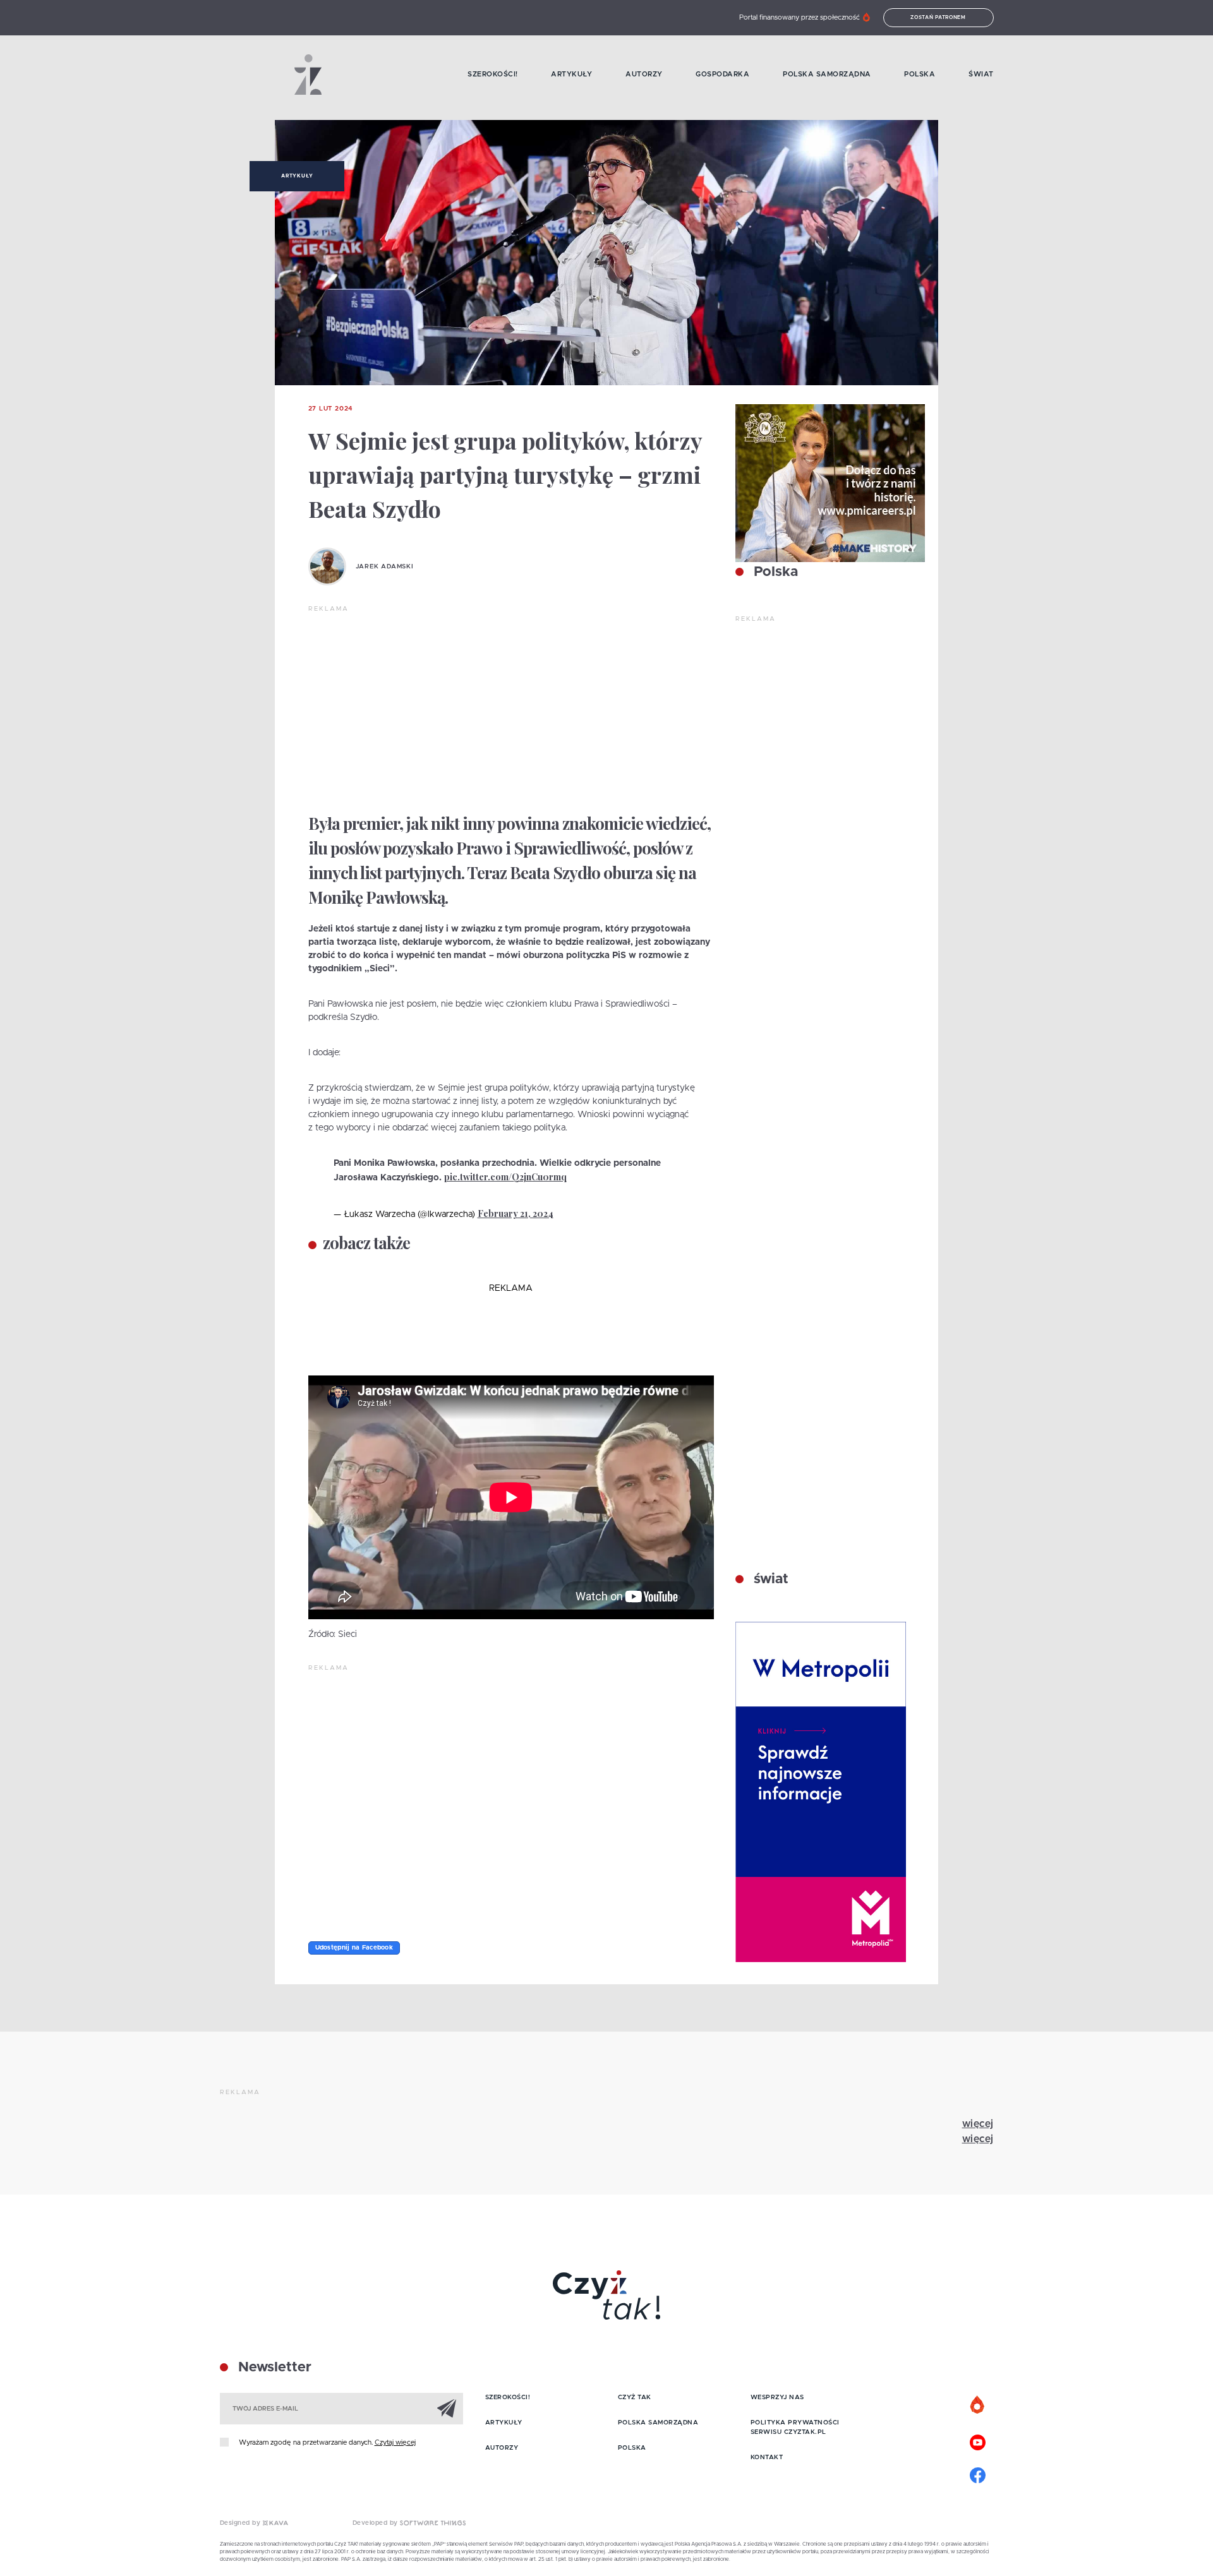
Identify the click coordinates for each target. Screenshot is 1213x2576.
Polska (920, 74)
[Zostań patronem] (978, 2405)
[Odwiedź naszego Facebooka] (978, 2474)
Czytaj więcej (395, 2442)
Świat (981, 74)
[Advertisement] (511, 709)
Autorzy (644, 74)
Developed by (377, 2523)
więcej (978, 2124)
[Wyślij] (447, 2408)
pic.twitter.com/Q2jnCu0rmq (505, 1177)
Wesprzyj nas (777, 2397)
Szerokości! (493, 74)
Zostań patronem (938, 18)
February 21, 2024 (516, 1213)
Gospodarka (722, 74)
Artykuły (571, 74)
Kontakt (767, 2457)
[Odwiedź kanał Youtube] (978, 2441)
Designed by (241, 2523)
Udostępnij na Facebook (354, 1948)
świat (769, 1579)
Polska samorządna (827, 74)
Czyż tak (635, 2397)
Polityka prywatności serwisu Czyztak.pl (795, 2427)
